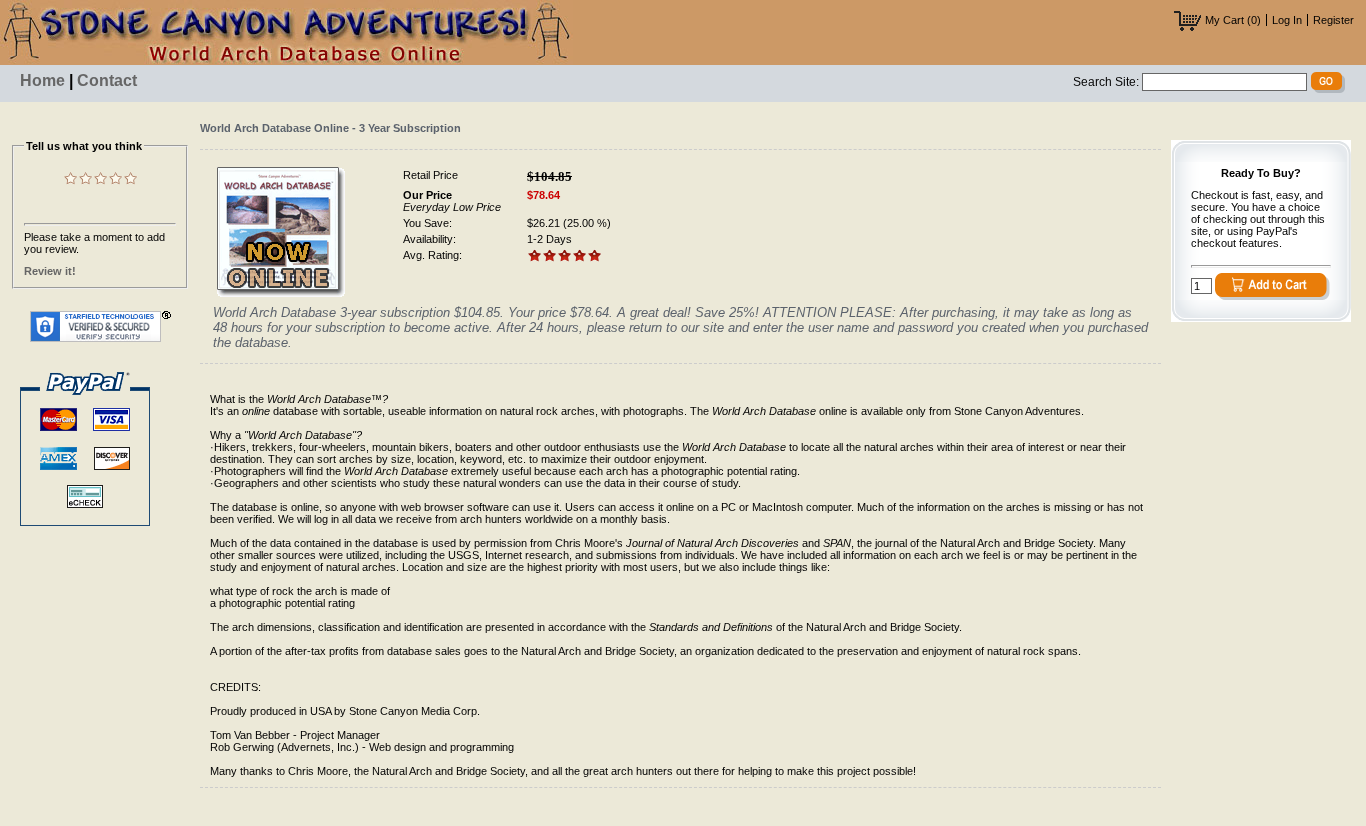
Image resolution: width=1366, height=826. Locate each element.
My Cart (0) (1231, 20)
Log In (1287, 20)
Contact (107, 80)
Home (42, 80)
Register (1333, 20)
